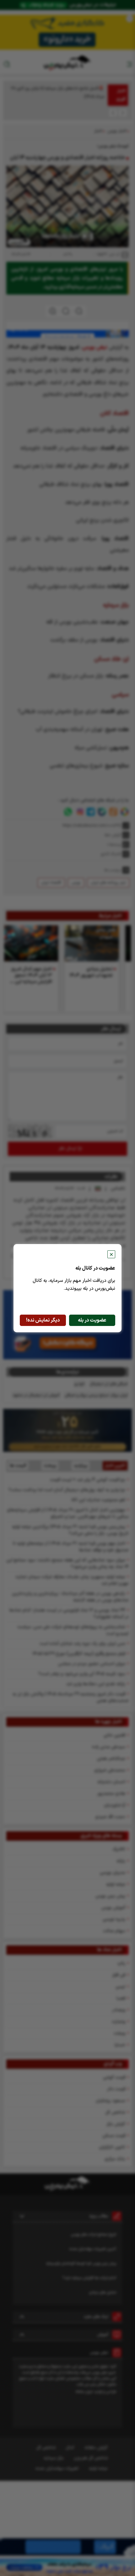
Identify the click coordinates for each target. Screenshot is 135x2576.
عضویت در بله (92, 1320)
